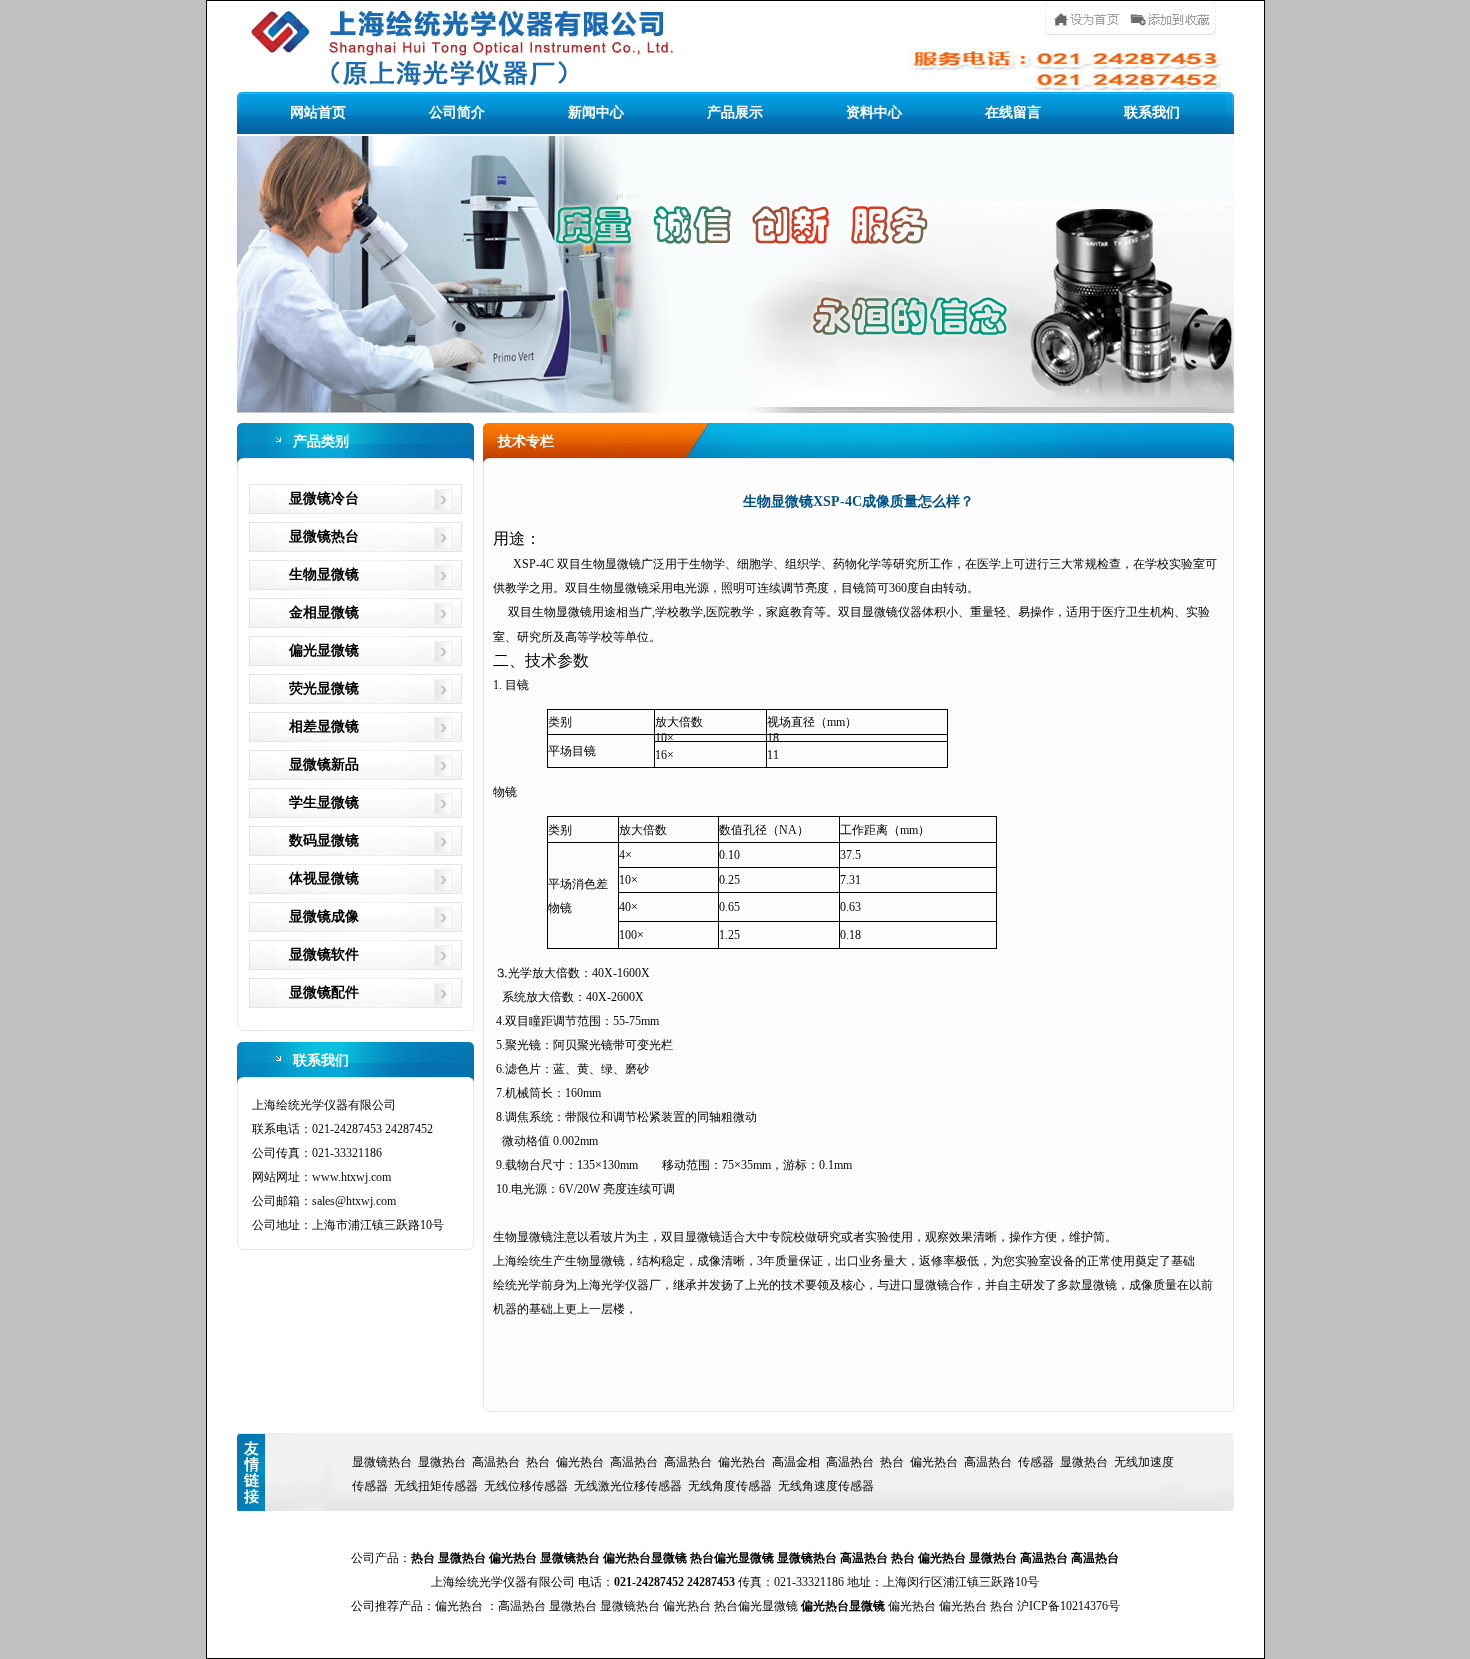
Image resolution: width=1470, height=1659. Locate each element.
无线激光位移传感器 (628, 1486)
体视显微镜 (324, 878)
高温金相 (796, 1462)
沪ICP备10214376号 (1068, 1606)
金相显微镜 (324, 612)
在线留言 (1013, 112)
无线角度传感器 (730, 1486)
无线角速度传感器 (826, 1486)
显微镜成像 (324, 916)
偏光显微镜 (324, 650)
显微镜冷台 (324, 498)
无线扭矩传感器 (436, 1486)
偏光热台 (580, 1462)
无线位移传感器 (526, 1486)
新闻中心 (596, 112)
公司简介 (457, 112)
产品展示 (735, 112)
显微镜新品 (324, 764)
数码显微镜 (324, 840)
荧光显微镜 (324, 688)
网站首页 (318, 112)
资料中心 (874, 112)
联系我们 (1152, 112)
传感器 (1036, 1462)
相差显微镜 (324, 726)
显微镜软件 (324, 954)
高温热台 (496, 1462)
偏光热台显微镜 (645, 1558)
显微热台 (442, 1462)
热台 (538, 1462)
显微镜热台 (324, 536)
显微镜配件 (324, 992)
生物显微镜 (324, 574)
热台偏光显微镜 (732, 1558)
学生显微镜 (324, 802)
